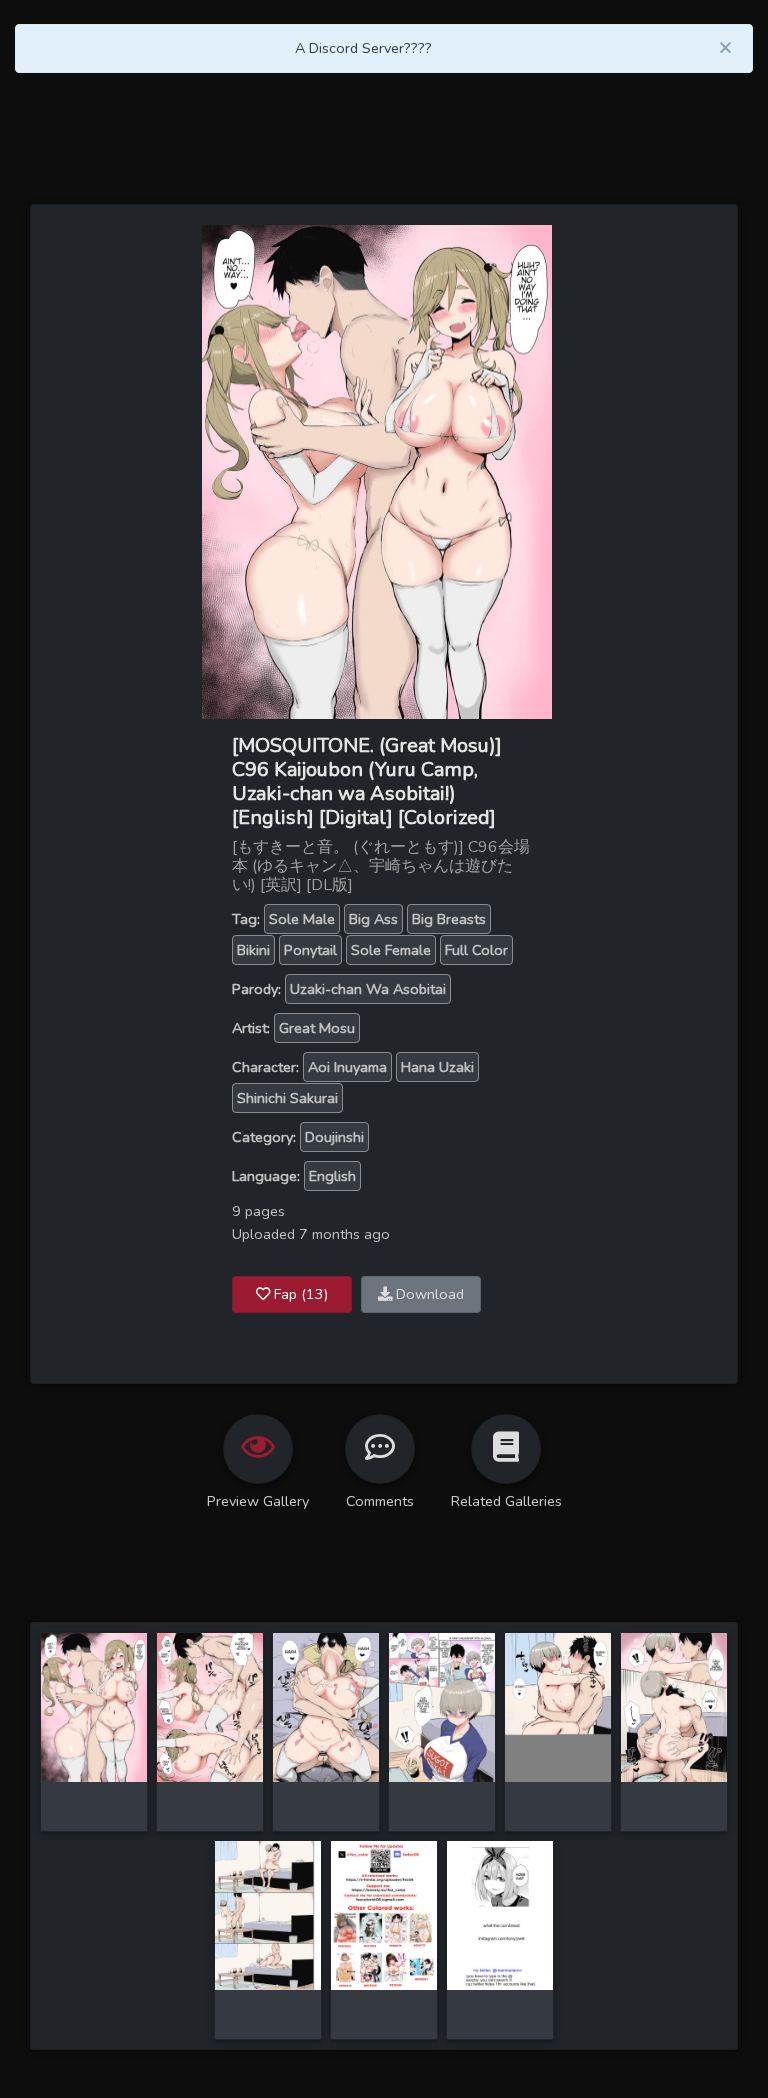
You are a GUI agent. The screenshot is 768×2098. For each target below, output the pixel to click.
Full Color (476, 950)
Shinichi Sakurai (287, 1098)
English (332, 1176)
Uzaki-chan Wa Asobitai (368, 989)
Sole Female (391, 950)
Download (428, 1294)
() (301, 1294)
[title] (94, 1706)
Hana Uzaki (437, 1067)
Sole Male (302, 919)
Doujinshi (334, 1137)
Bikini (253, 950)
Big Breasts (449, 919)
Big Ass (373, 919)
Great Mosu (317, 1028)
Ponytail (310, 950)
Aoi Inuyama (347, 1067)
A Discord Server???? (363, 48)
